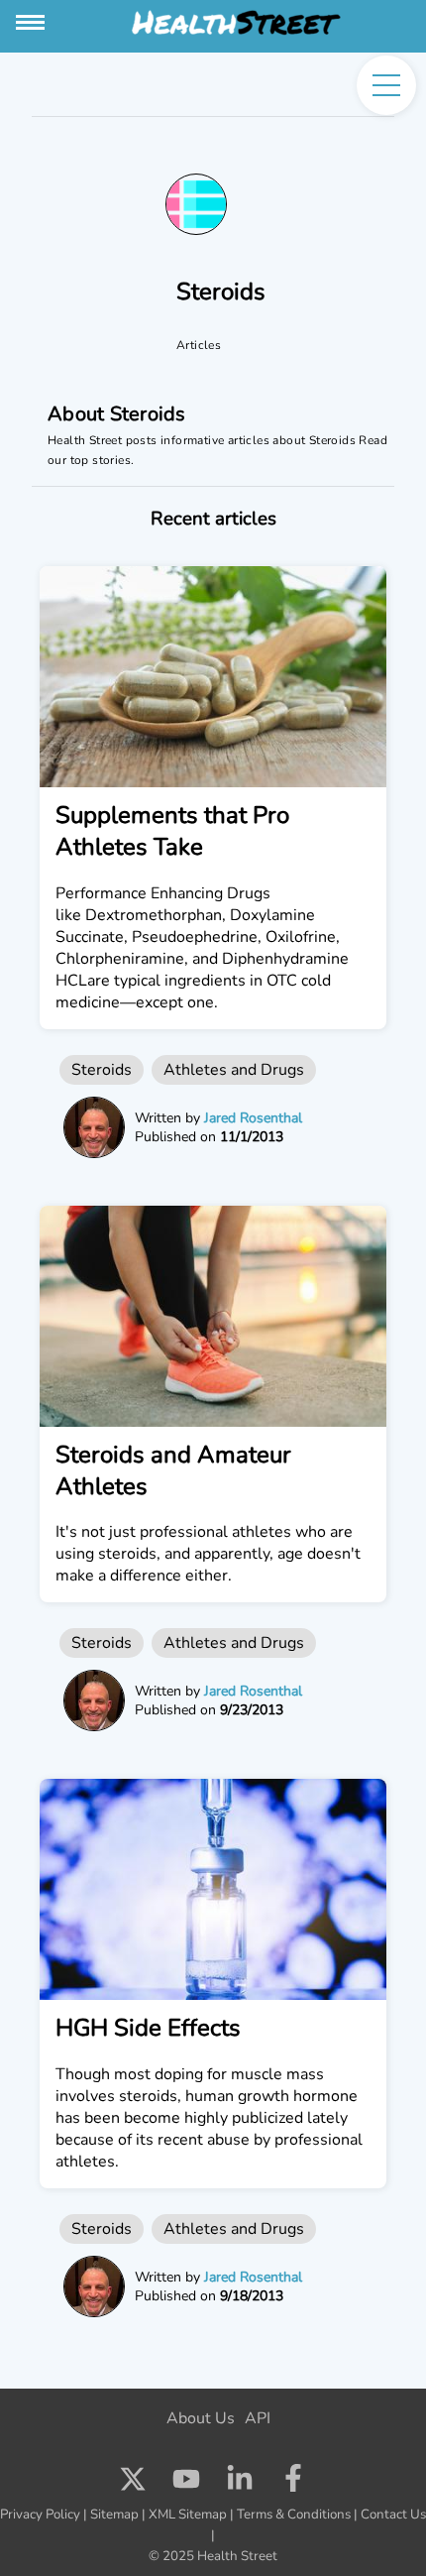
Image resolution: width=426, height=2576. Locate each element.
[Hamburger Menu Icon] (32, 22)
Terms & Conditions (294, 2515)
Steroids (102, 1070)
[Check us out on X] (133, 2484)
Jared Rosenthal (253, 1118)
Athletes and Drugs (234, 1070)
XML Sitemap (188, 2515)
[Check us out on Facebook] (293, 2484)
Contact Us (393, 2515)
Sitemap (114, 2515)
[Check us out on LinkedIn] (240, 2484)
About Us (201, 2418)
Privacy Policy (40, 2515)
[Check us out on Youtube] (186, 2484)
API (258, 2418)
